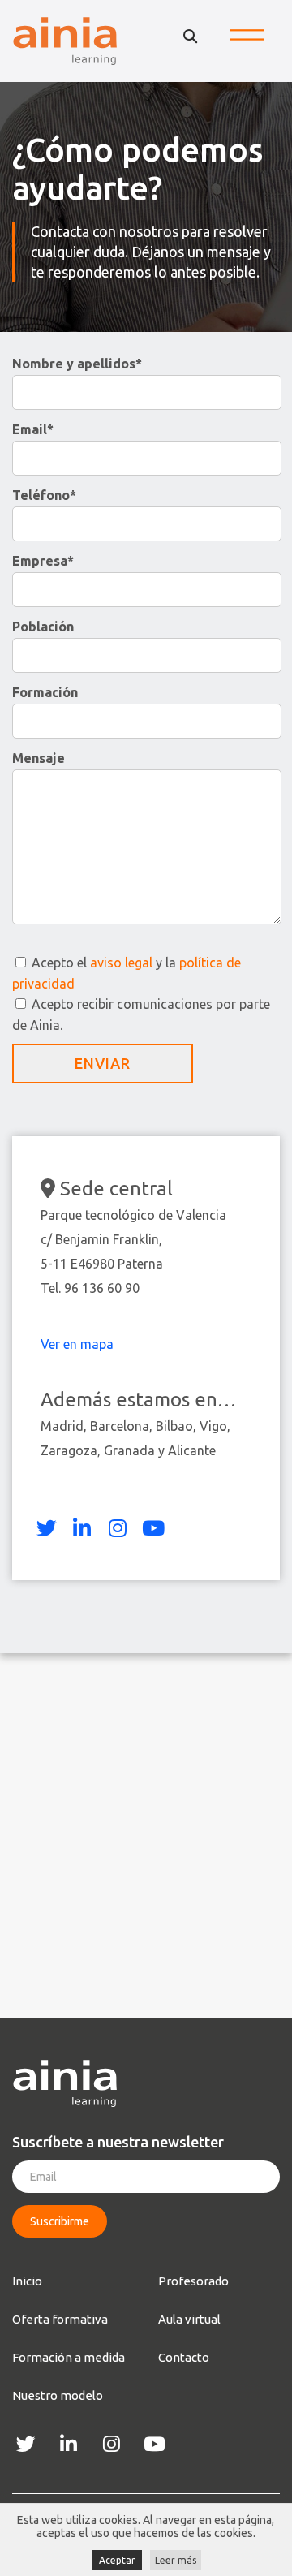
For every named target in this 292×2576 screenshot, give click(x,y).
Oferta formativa (60, 2319)
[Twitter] (46, 1528)
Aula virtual (189, 2319)
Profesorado (193, 2281)
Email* (33, 429)
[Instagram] (118, 1528)
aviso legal (121, 963)
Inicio (27, 2281)
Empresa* (43, 561)
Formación (45, 692)
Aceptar (117, 2560)
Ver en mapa (79, 1344)
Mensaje (39, 758)
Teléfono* (44, 495)
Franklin (136, 1239)
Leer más (176, 2560)
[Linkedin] (82, 1528)
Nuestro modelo (58, 2395)
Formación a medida (69, 2357)
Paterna (140, 1264)
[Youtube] (153, 1528)
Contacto (184, 2357)
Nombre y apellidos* (77, 364)
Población (43, 627)
